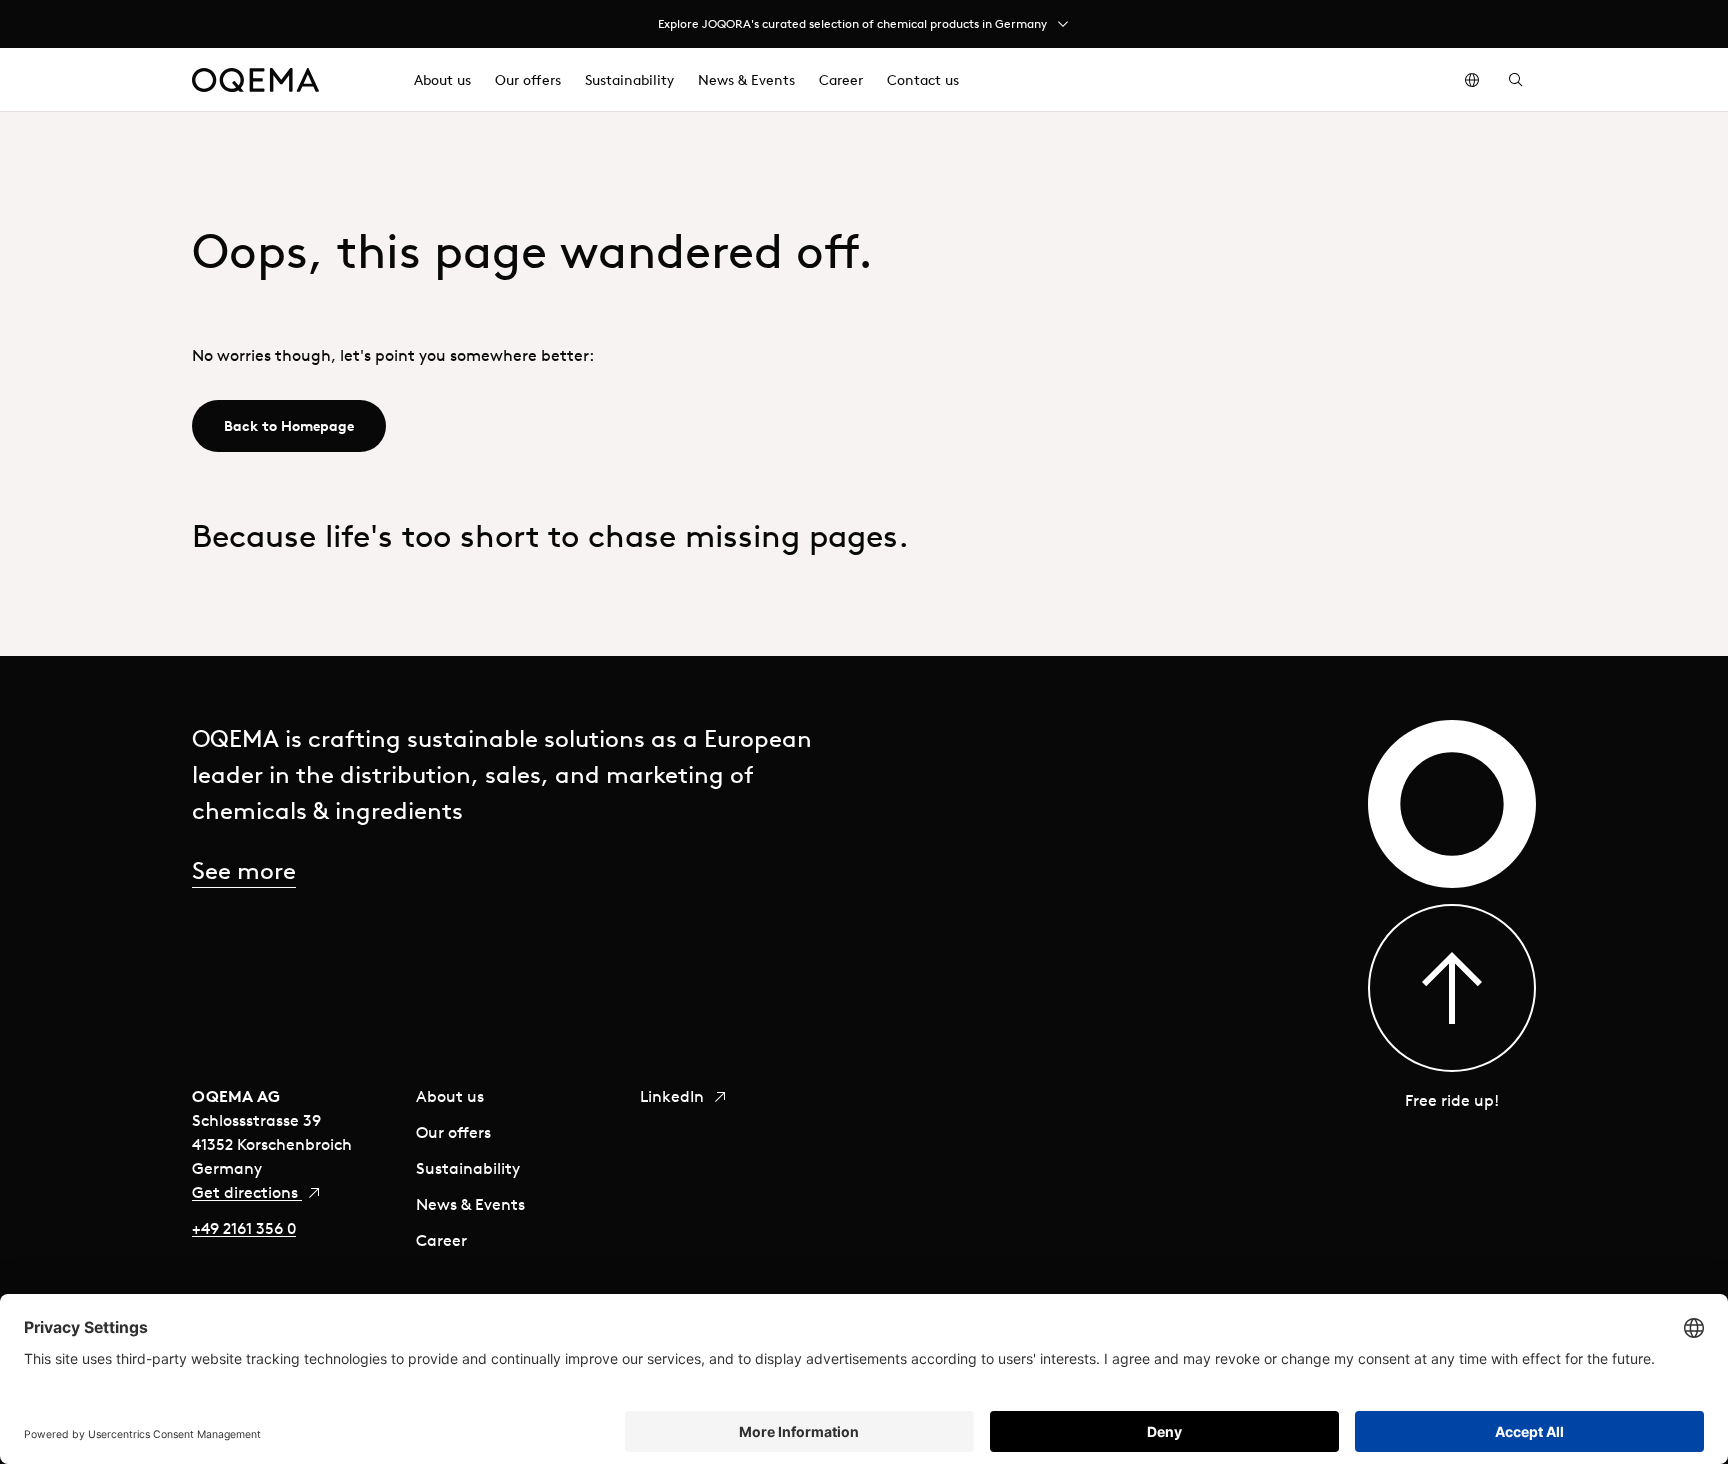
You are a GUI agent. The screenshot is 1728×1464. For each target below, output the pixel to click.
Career (441, 1240)
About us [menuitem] (442, 80)
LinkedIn (674, 1096)
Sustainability (468, 1168)
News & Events (470, 1204)
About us (450, 1096)
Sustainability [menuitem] (629, 80)
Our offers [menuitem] (528, 80)
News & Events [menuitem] (746, 80)
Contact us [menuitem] (923, 80)
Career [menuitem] (841, 80)
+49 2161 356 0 (244, 1228)
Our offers (453, 1132)
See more (244, 870)
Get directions (247, 1192)
